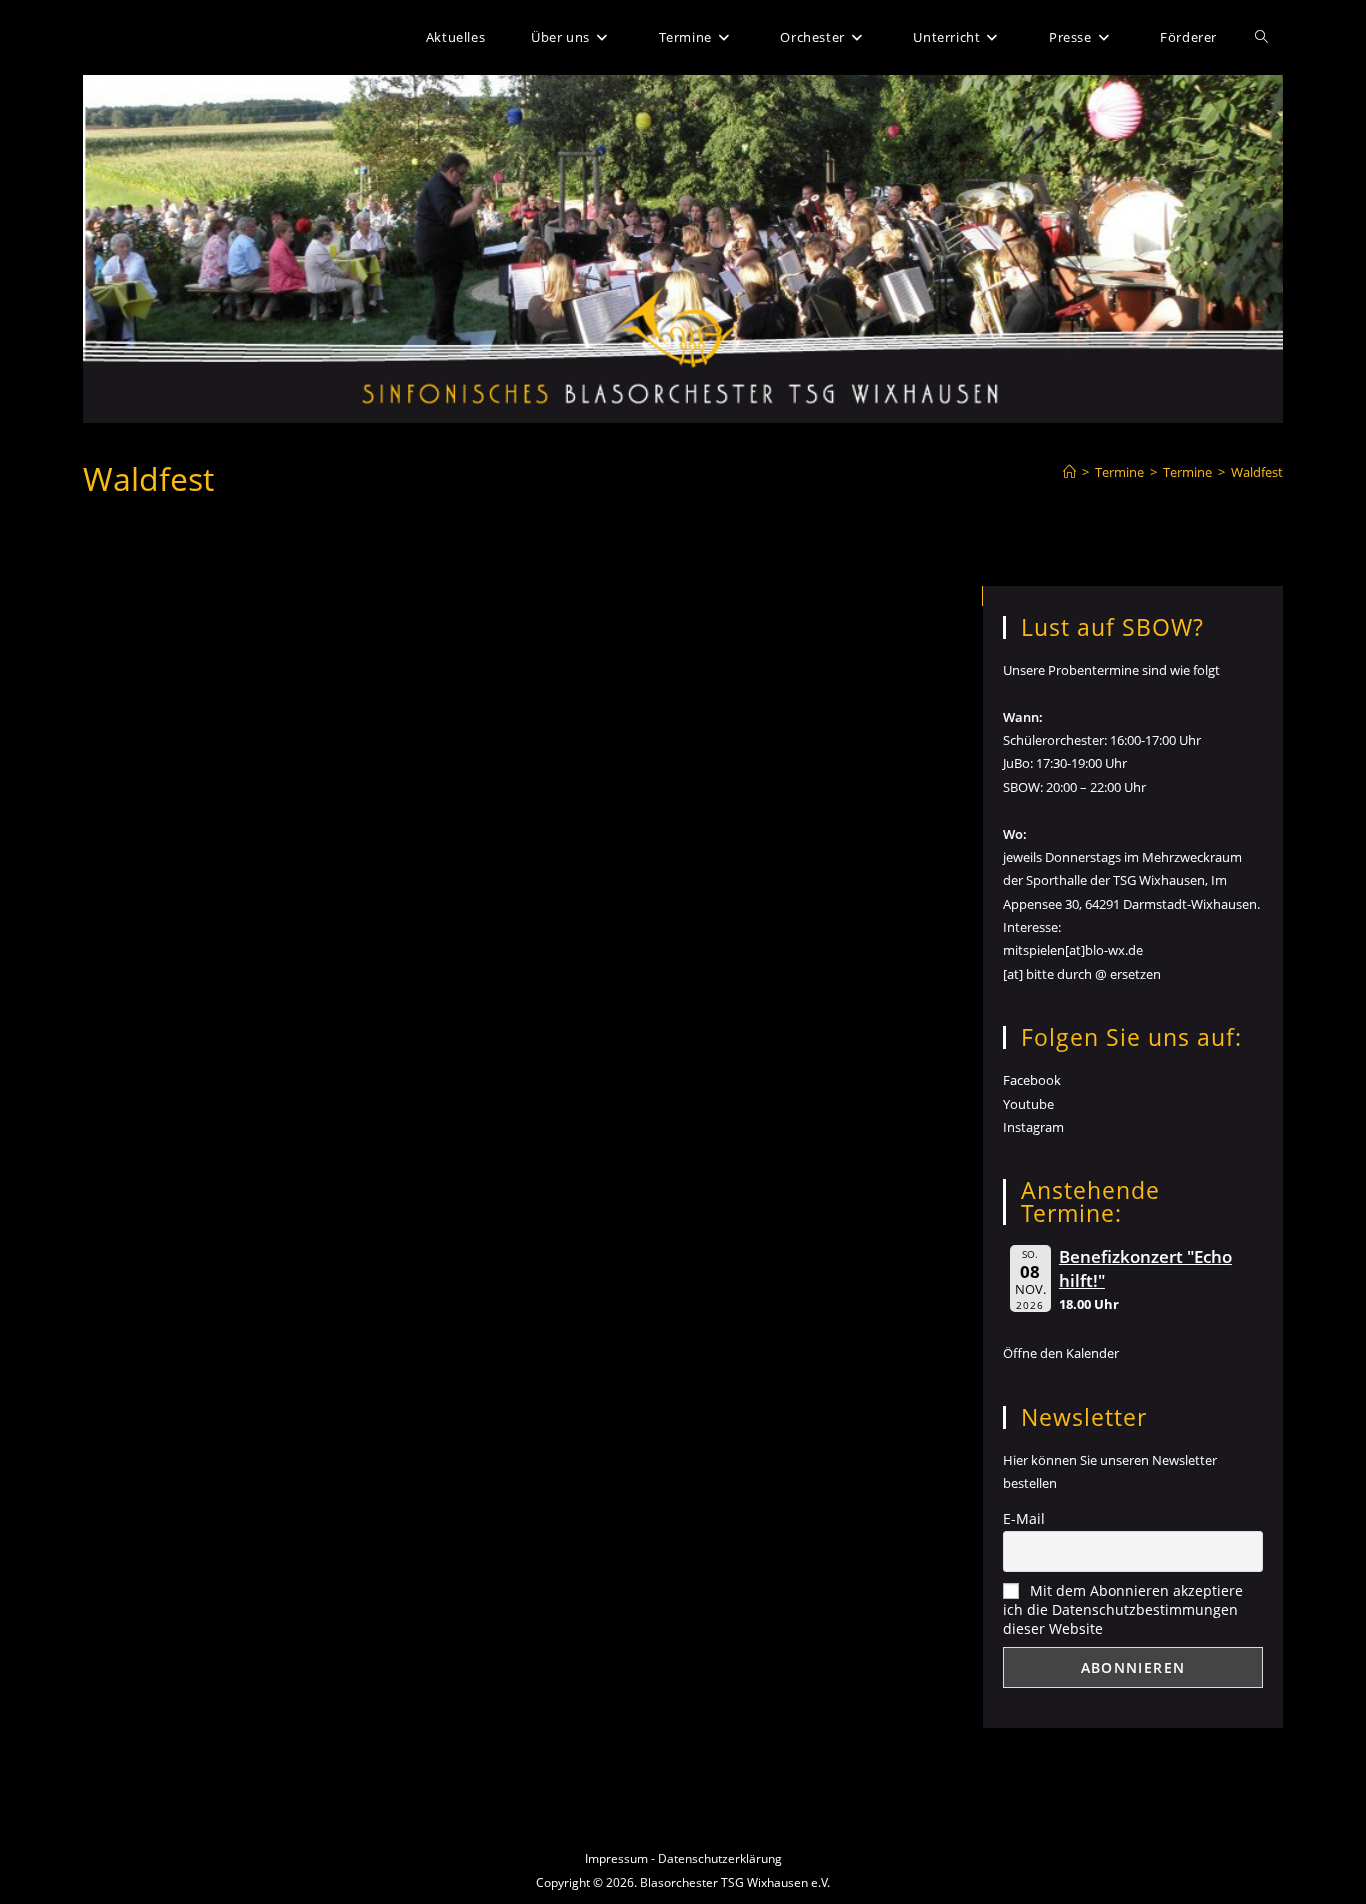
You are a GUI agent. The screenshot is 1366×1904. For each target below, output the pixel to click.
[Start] (1069, 472)
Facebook (1032, 1080)
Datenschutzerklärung (720, 1858)
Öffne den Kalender (1061, 1353)
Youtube (1028, 1104)
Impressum (616, 1858)
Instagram (1033, 1127)
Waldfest (1257, 472)
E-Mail (1024, 1518)
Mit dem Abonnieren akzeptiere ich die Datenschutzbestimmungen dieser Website (1123, 1609)
